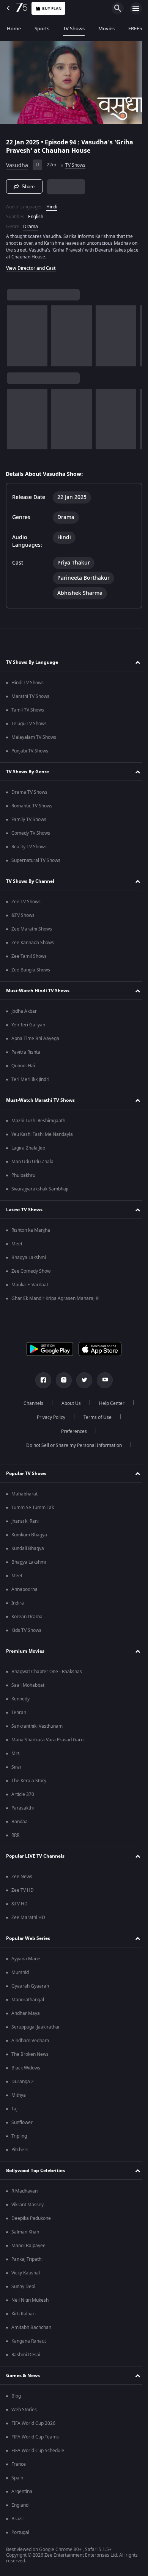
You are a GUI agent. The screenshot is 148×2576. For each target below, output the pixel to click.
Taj (14, 2111)
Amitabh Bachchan (31, 2330)
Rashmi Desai (26, 2357)
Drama (31, 224)
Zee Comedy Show (31, 1273)
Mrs (16, 1756)
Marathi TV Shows (30, 699)
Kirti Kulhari (24, 2316)
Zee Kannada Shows (33, 945)
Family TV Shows (29, 822)
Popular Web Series (28, 1940)
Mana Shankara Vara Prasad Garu (47, 1742)
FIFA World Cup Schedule (38, 2453)
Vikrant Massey (28, 2207)
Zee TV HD (23, 1893)
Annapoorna (24, 1592)
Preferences (71, 1434)
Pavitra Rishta (26, 1054)
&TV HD (20, 1906)
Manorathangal (28, 2002)
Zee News (22, 1879)
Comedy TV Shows (31, 835)
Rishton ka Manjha (31, 1232)
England (20, 2507)
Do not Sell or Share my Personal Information (71, 1448)
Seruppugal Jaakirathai (35, 2029)
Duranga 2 (23, 2084)
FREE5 (135, 29)
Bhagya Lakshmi (29, 1260)
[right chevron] (15, 333)
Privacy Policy (48, 1420)
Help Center (109, 1406)
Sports (42, 29)
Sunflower (22, 2125)
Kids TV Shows (26, 1633)
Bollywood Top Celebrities (35, 2172)
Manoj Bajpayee (28, 2248)
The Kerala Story (29, 1783)
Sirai (16, 1769)
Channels (31, 1406)
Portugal (20, 2535)
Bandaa (20, 1824)
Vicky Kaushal (26, 2275)
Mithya (19, 2097)
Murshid (20, 1975)
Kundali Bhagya (28, 1551)
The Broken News (30, 2057)
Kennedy (20, 1701)
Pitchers (20, 2152)
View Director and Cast (31, 265)
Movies (106, 29)
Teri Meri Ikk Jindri (30, 1082)
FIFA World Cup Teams (35, 2439)
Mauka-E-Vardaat (30, 1287)
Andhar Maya (26, 2016)
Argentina (22, 2494)
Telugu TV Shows (29, 726)
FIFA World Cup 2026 (33, 2426)
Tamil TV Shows (28, 712)
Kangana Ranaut (29, 2343)
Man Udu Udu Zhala (32, 1164)
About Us (68, 1406)
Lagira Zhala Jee (28, 1150)
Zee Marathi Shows (32, 931)
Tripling (19, 2138)
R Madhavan (24, 2193)
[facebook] (41, 1383)
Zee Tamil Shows (29, 959)
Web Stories (24, 2412)
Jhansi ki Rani (25, 1523)
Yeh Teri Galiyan (28, 1027)
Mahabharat (24, 1496)
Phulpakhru (23, 1178)
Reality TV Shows (29, 849)
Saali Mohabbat (28, 1688)
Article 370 (23, 1797)
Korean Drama (27, 1619)
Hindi (52, 204)
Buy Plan (52, 9)
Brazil (17, 2521)
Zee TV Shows (26, 904)
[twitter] (82, 1383)
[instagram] (61, 1383)
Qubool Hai (23, 1068)
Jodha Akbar (24, 1014)
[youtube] (102, 1383)
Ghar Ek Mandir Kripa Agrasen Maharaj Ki (55, 1301)
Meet (17, 1246)
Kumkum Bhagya (29, 1537)
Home (14, 29)
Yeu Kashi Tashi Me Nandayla (42, 1137)
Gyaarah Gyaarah (30, 1988)
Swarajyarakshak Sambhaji (40, 1191)
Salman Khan (25, 2234)
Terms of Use (94, 1420)
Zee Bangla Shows (31, 972)
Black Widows (26, 2070)
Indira (18, 1605)
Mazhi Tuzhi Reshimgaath (38, 1123)
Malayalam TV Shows (34, 740)
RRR (15, 1838)
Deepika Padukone (31, 2221)
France (19, 2467)
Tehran (19, 1715)
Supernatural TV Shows (36, 863)
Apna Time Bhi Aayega (35, 1041)
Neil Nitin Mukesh (30, 2302)
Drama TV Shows (29, 795)
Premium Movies (25, 1653)
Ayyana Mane (26, 1961)
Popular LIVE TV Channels (35, 1858)
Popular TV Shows (26, 1475)
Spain (17, 2480)
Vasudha (17, 162)
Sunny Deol (23, 2289)
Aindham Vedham (30, 2043)
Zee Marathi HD (28, 1920)
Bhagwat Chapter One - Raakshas (47, 1674)
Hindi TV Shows (28, 685)
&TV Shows (23, 918)
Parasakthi (23, 1810)
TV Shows (74, 29)
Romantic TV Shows (32, 808)
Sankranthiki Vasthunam (37, 1728)
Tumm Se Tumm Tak (33, 1510)
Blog (16, 2398)
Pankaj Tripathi (27, 2262)
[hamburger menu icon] (136, 8)
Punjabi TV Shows (30, 753)
